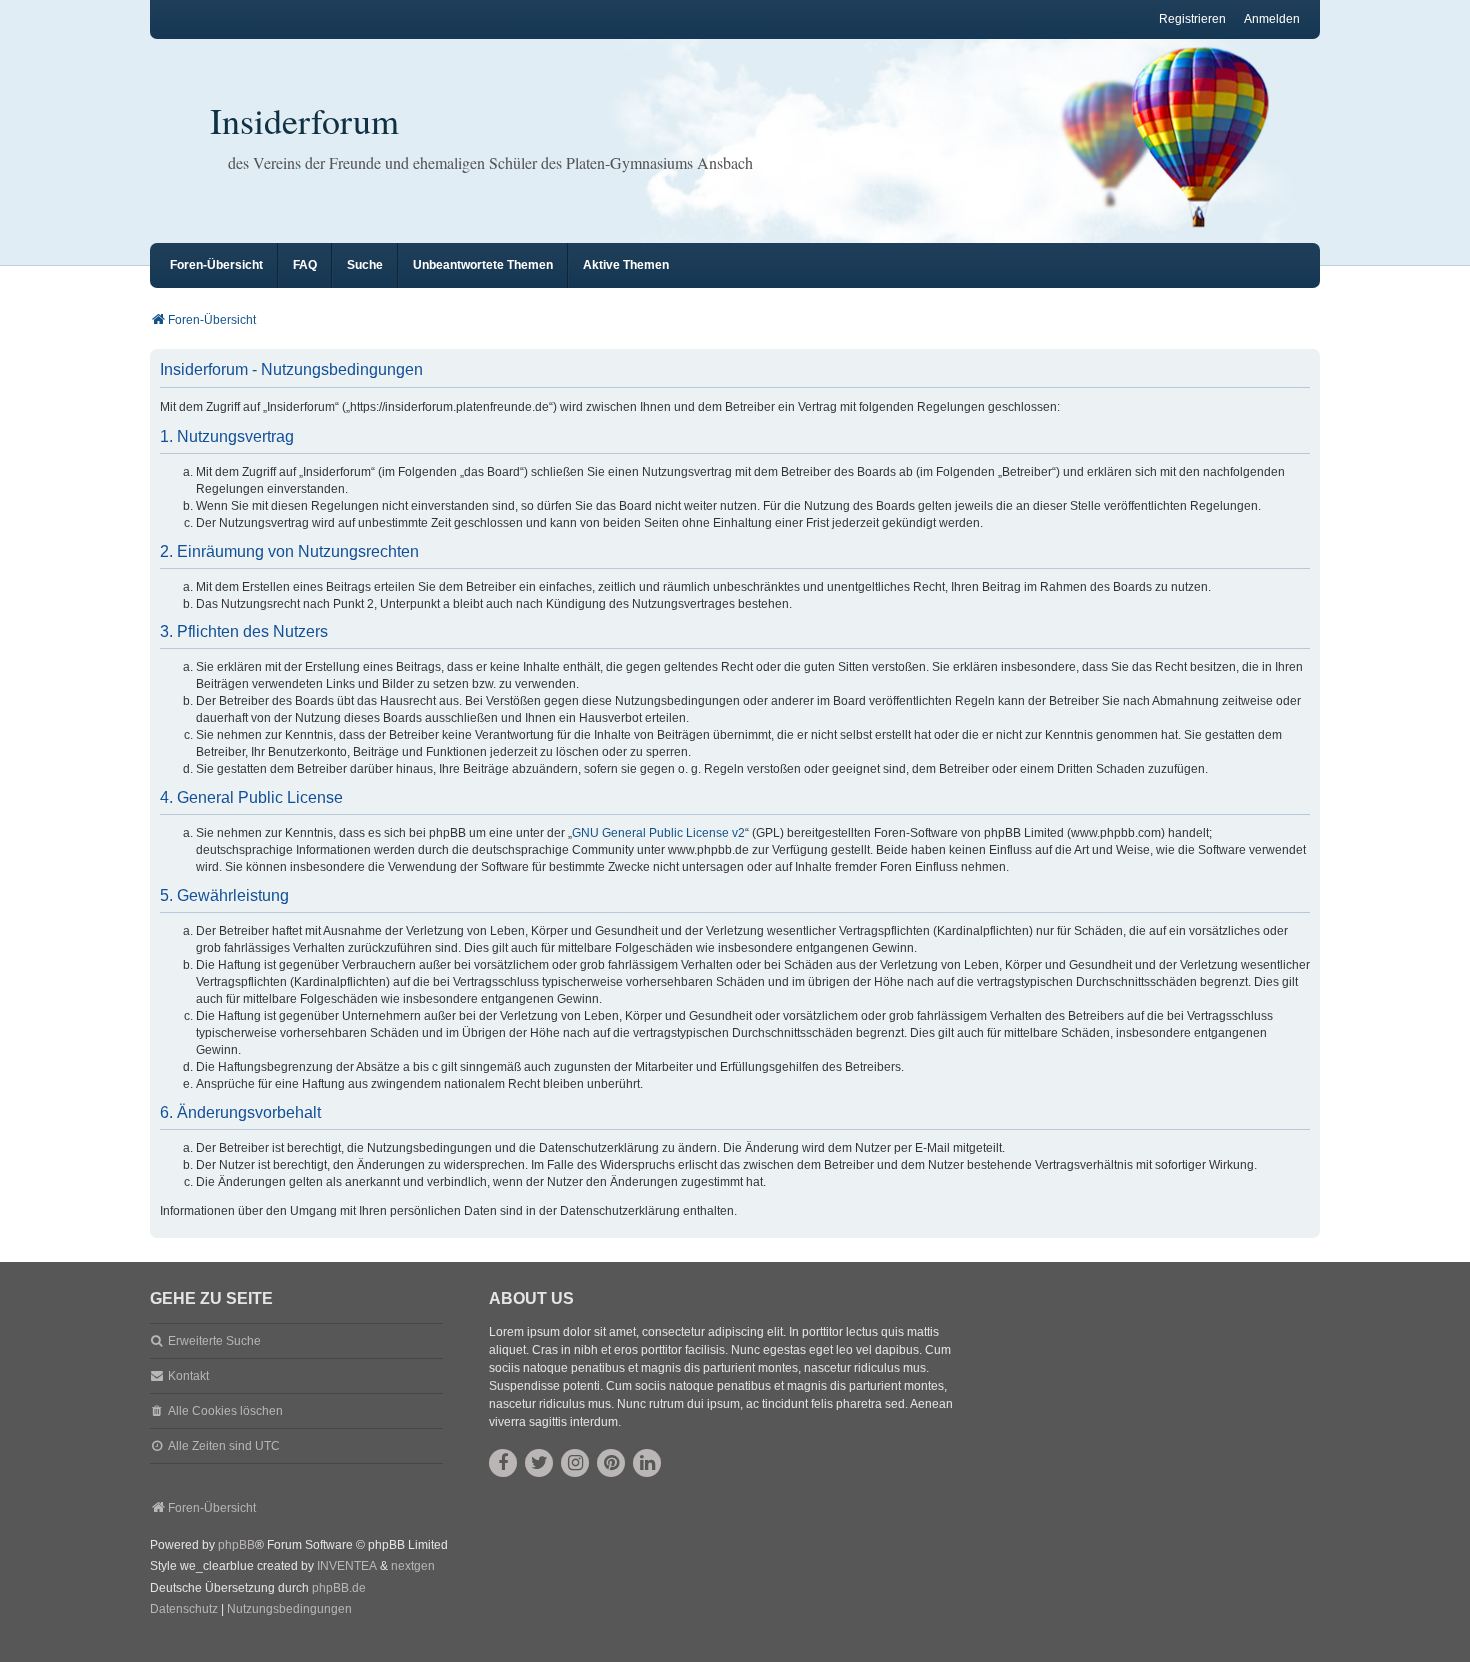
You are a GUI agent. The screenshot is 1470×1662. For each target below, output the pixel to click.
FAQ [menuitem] (305, 265)
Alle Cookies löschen (225, 1411)
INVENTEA (347, 1566)
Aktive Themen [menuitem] (626, 265)
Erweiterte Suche (214, 1341)
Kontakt (188, 1376)
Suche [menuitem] (365, 265)
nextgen (413, 1566)
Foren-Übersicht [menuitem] (216, 265)
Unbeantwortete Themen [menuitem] (483, 265)
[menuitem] (184, 1610)
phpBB (236, 1545)
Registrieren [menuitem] (1192, 19)
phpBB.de (339, 1588)
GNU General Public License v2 (658, 833)
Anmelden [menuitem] (1272, 19)
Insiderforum (304, 120)
